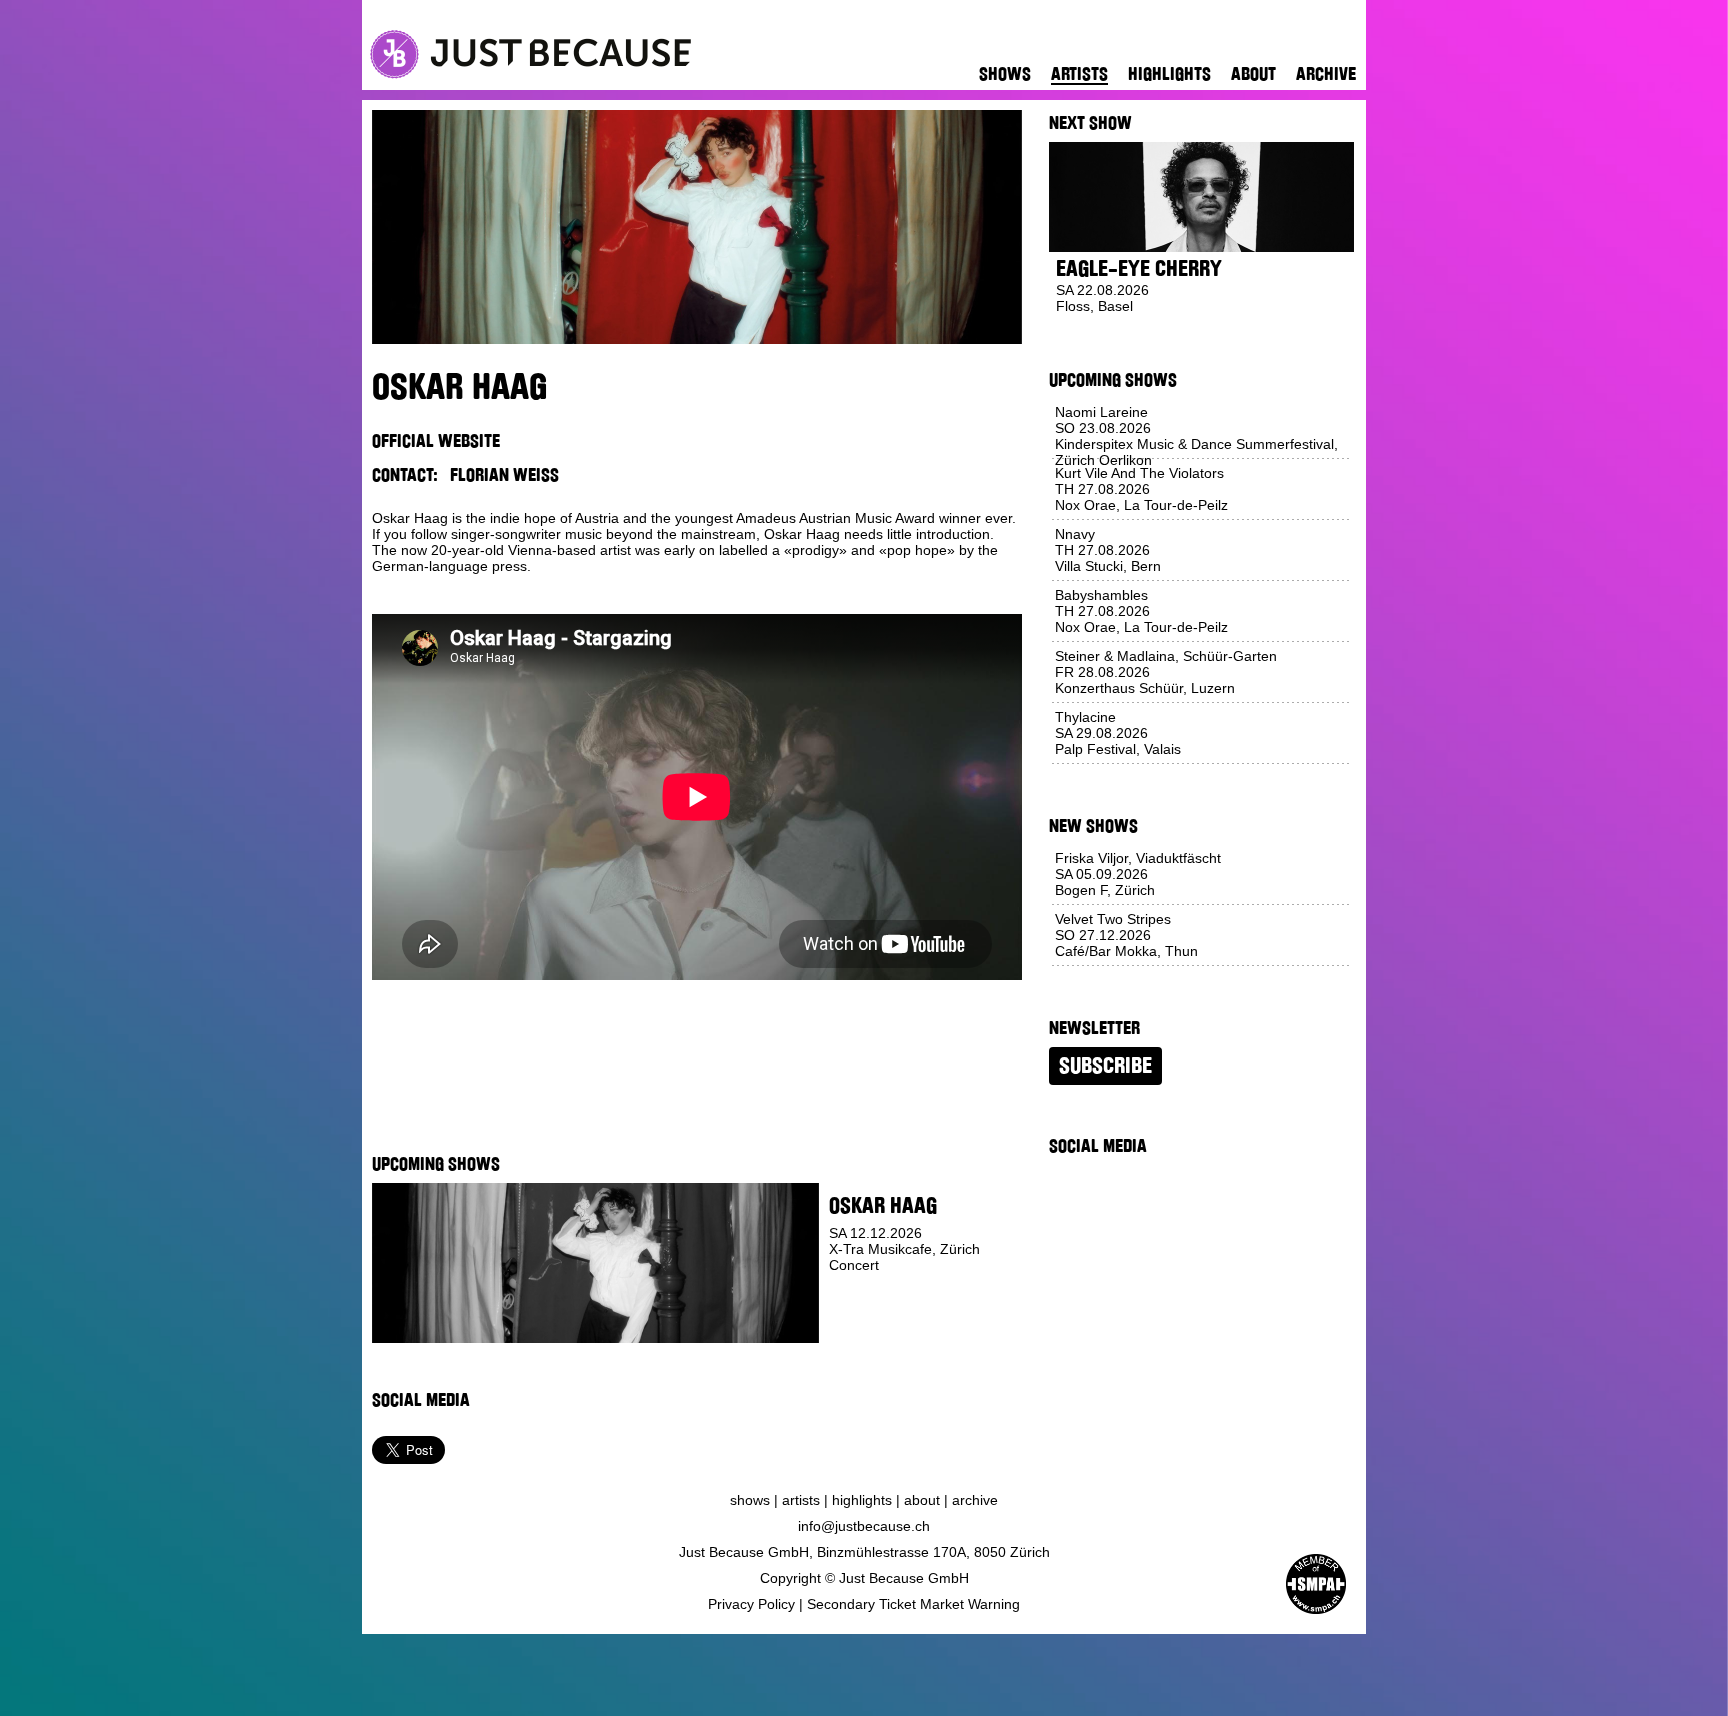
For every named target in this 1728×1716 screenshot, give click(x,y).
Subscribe (1105, 1066)
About (1253, 74)
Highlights (1169, 74)
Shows (1005, 74)
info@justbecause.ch (864, 1526)
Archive (1326, 74)
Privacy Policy (751, 1604)
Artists (1079, 74)
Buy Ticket (865, 1328)
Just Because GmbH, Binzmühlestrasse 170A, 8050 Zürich (864, 1552)
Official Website (436, 441)
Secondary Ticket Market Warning (913, 1604)
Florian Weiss (504, 475)
